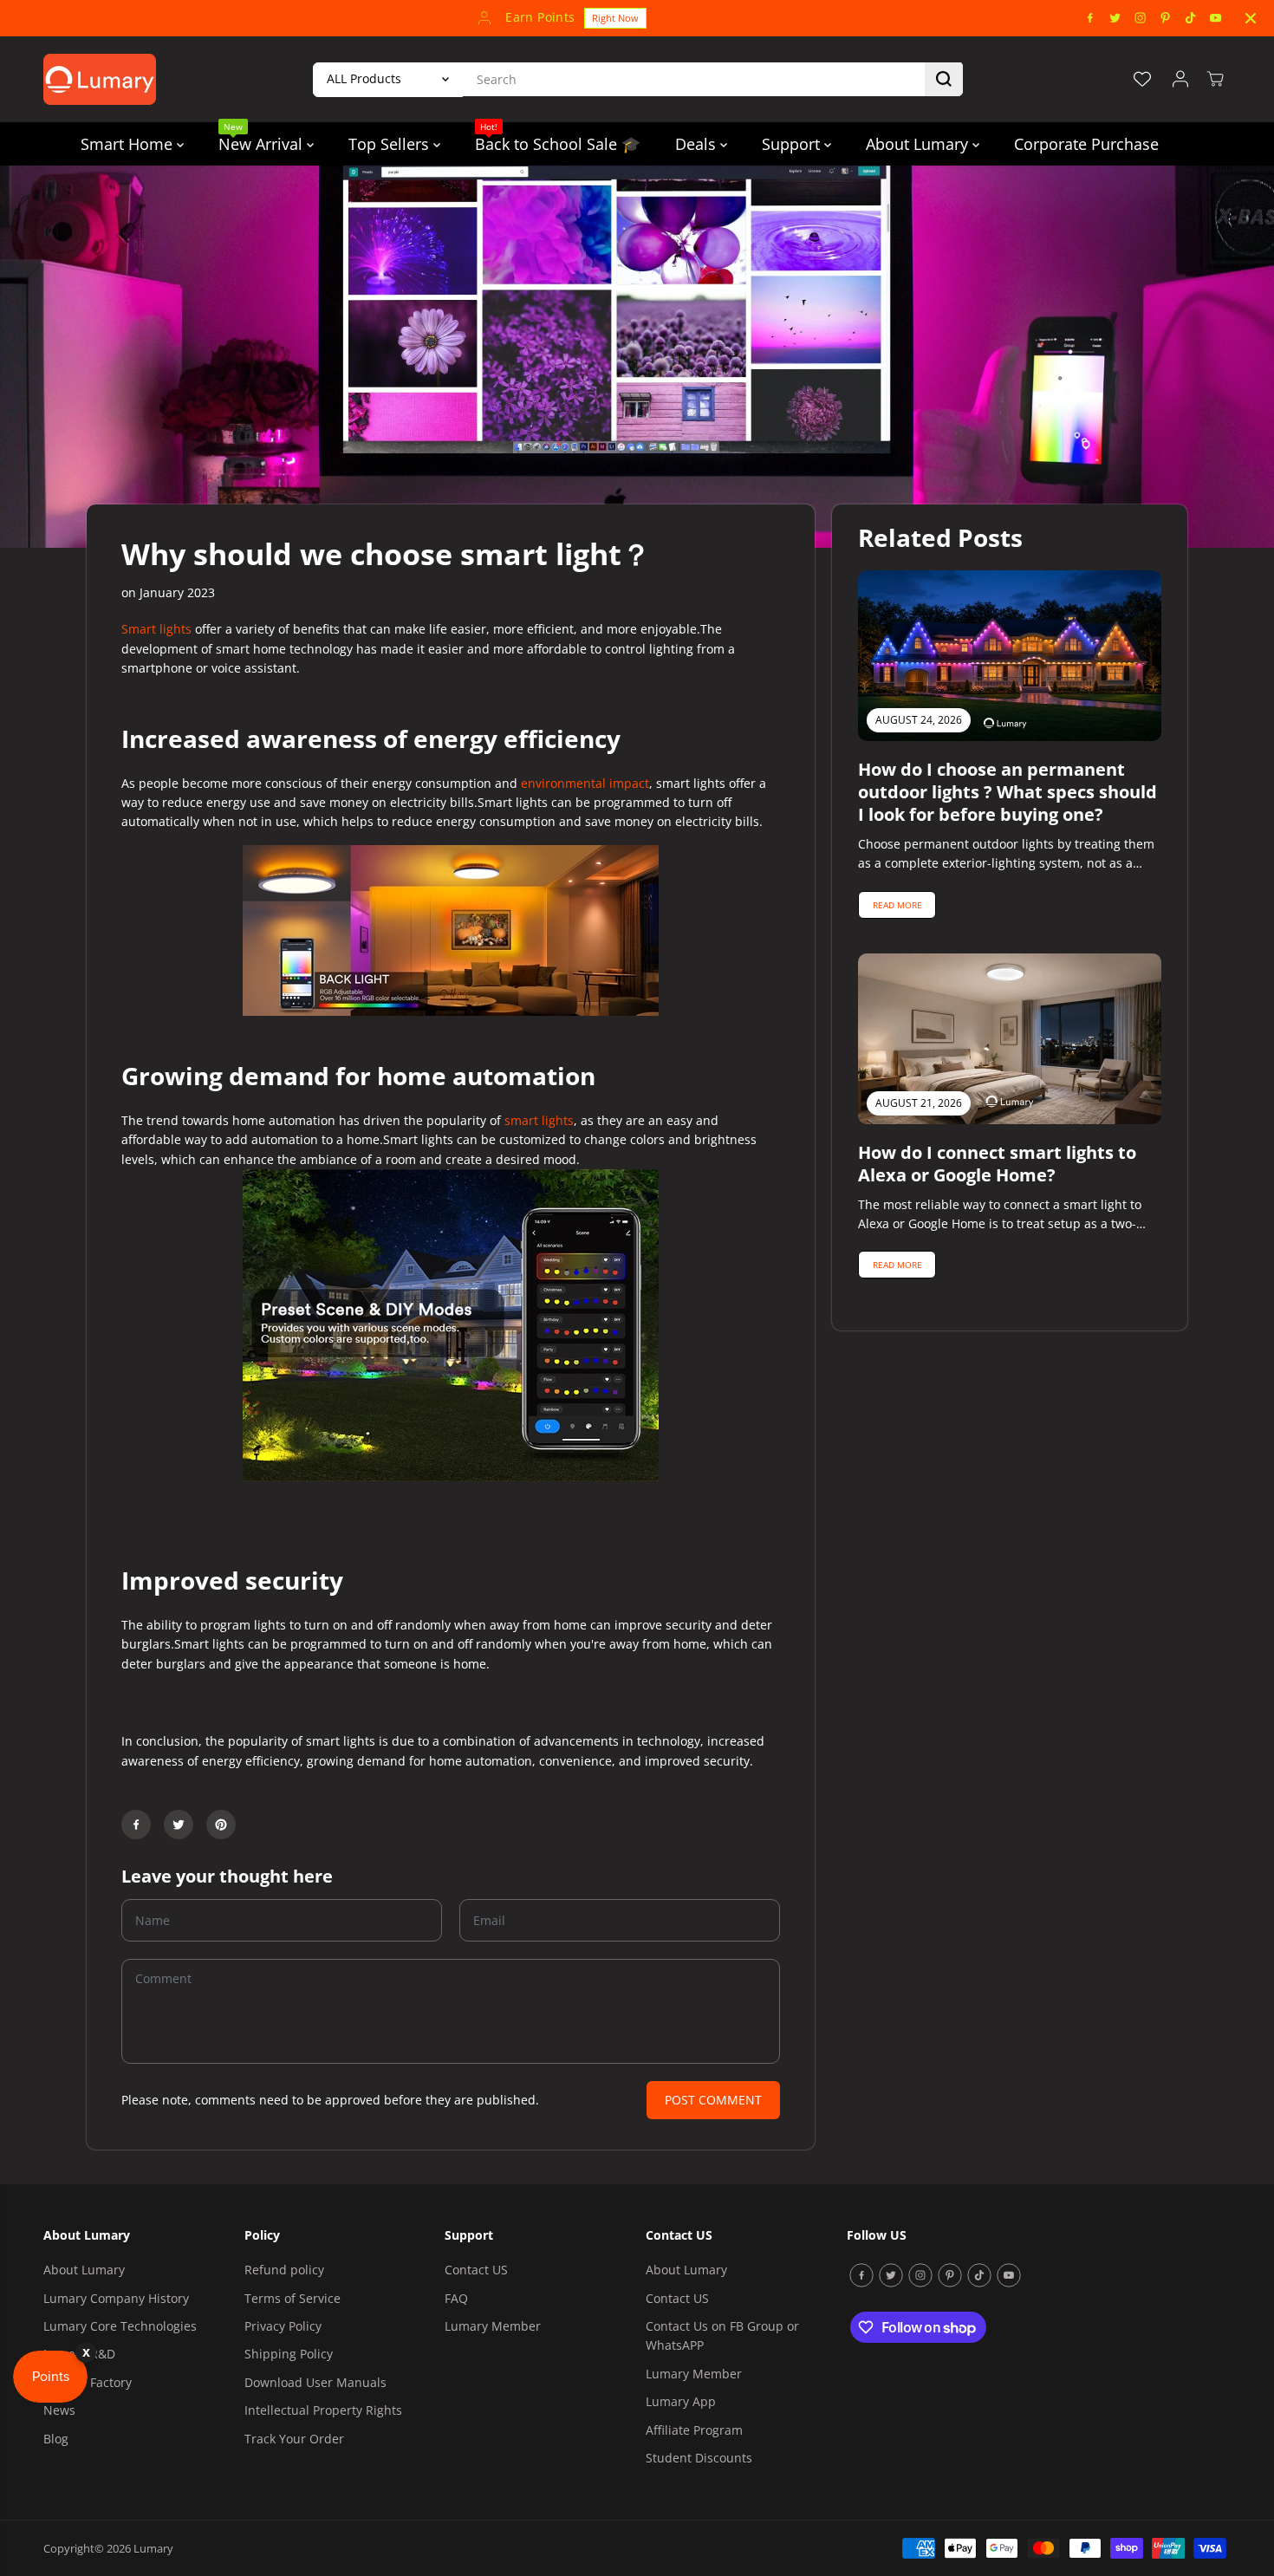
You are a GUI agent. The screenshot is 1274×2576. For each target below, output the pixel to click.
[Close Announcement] (1251, 18)
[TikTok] (1191, 18)
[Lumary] (100, 79)
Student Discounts (699, 2458)
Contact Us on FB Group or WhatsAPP (722, 2335)
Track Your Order (294, 2439)
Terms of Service (292, 2298)
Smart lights (158, 629)
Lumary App (681, 2401)
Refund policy (284, 2270)
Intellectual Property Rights (323, 2410)
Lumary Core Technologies (120, 2326)
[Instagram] (1141, 18)
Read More (897, 905)
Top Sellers (391, 144)
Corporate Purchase (1086, 144)
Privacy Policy (283, 2326)
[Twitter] (1115, 18)
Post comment (713, 2100)
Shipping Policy (289, 2354)
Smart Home (129, 144)
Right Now (615, 18)
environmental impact (585, 783)
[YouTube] (1216, 18)
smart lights (539, 1120)
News (59, 2410)
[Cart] (1215, 79)
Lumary (153, 2548)
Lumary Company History (116, 2298)
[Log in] (1180, 79)
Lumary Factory (88, 2382)
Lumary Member (493, 2326)
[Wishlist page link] (1142, 79)
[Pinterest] (1166, 18)
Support (793, 144)
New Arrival (263, 138)
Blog (56, 2439)
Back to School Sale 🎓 (558, 138)
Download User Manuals (315, 2382)
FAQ (456, 2298)
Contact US (476, 2270)
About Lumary (919, 144)
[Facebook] (1090, 18)
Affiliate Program (694, 2430)
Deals (698, 144)
